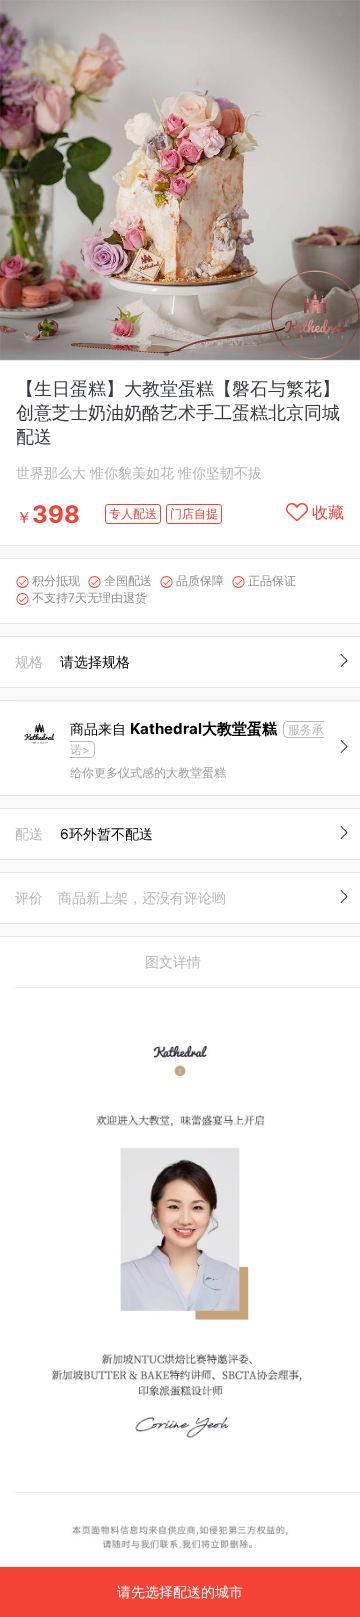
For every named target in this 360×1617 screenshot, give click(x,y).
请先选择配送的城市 (180, 1591)
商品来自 (173, 728)
